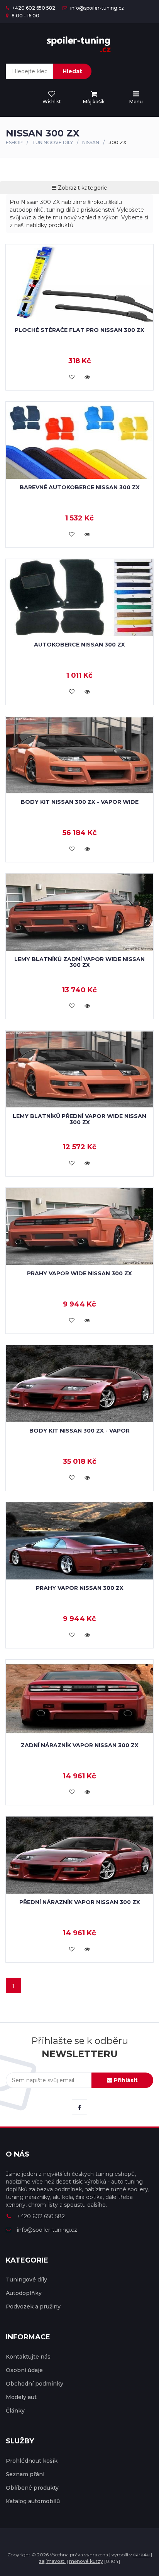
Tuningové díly (52, 142)
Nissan (91, 142)
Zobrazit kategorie (82, 188)
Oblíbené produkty (32, 2488)
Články (15, 2411)
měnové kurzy (86, 2561)
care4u (141, 2555)
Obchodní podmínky (35, 2384)
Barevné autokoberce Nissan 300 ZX (80, 487)
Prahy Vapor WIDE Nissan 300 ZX (79, 1273)
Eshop (14, 142)
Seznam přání (25, 2474)
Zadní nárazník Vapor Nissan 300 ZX (80, 1745)
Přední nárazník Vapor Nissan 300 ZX (80, 1902)
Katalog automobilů (33, 2501)
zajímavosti (52, 2561)
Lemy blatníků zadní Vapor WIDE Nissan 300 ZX (79, 962)
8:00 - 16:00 (25, 16)
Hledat (72, 71)
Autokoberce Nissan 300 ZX (79, 645)
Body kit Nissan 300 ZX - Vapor (79, 1431)
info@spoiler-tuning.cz (96, 8)
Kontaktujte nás (28, 2357)
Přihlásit (125, 2080)
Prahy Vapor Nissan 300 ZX (80, 1588)
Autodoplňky (24, 2293)
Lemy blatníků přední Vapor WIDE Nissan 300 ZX (79, 1119)
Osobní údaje (24, 2370)
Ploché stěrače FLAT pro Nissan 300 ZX (79, 330)
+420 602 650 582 (33, 8)
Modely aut (21, 2397)
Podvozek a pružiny (33, 2307)
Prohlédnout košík (32, 2461)
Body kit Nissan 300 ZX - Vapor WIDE (80, 802)
